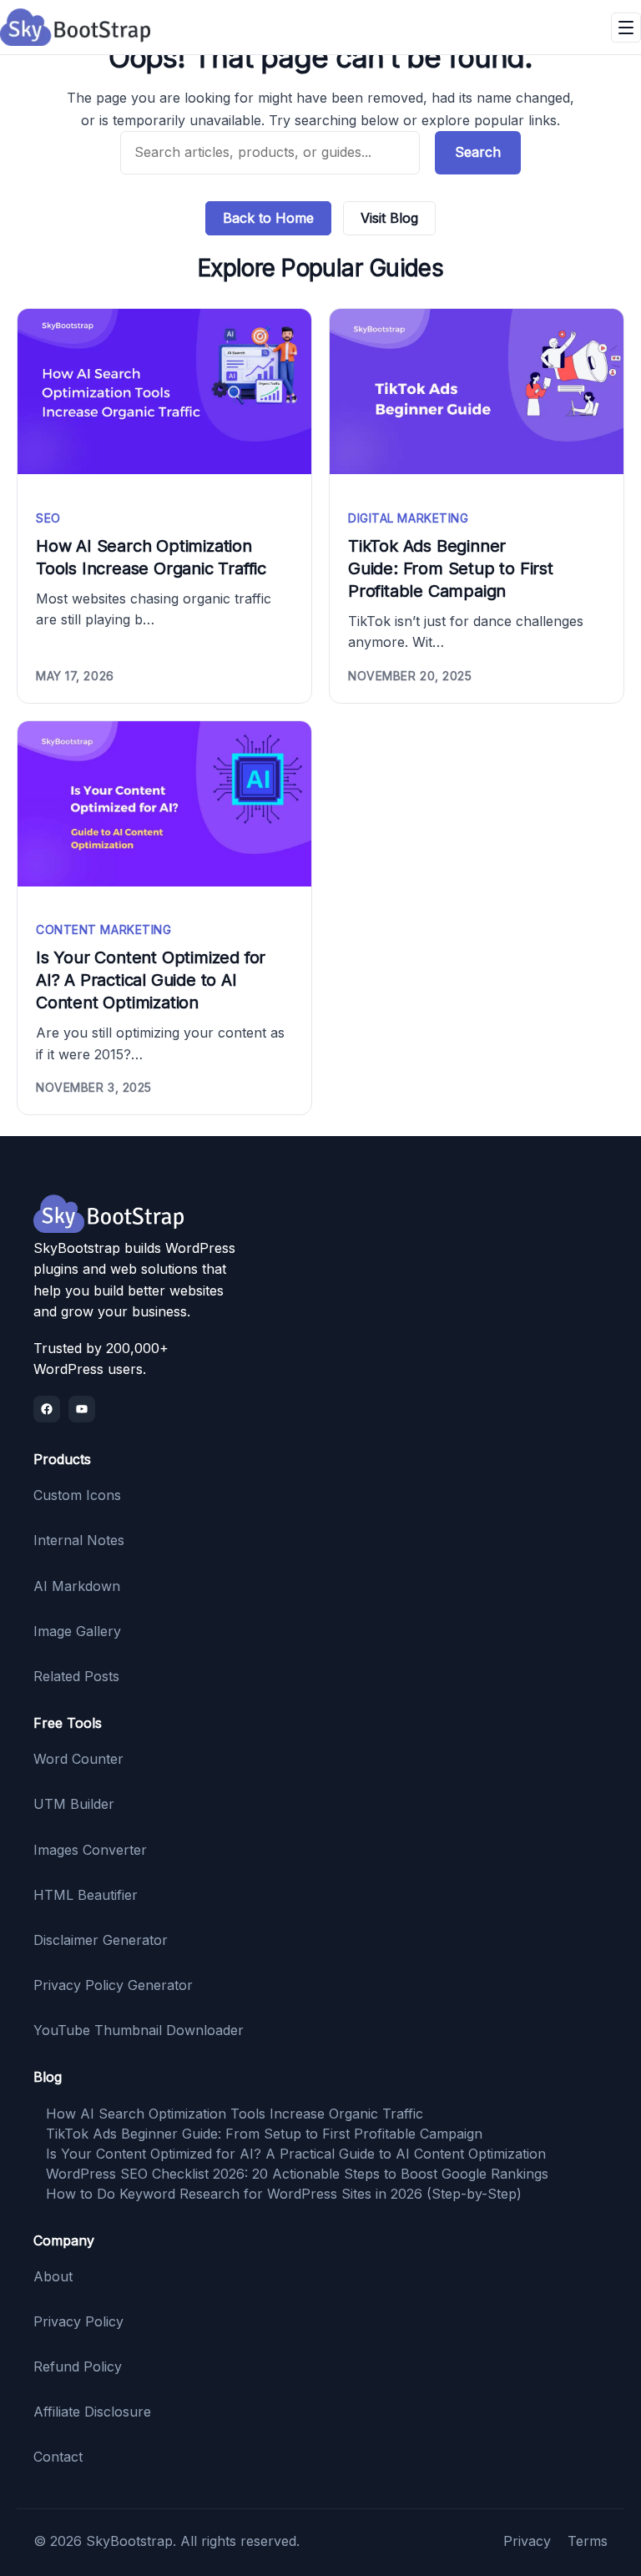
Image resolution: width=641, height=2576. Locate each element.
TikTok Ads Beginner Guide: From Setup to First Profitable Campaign (451, 568)
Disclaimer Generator (101, 1940)
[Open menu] (626, 28)
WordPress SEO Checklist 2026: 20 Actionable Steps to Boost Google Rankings (297, 2174)
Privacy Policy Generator (113, 1985)
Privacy (527, 2541)
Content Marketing (104, 929)
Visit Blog (389, 218)
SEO (48, 518)
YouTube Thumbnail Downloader (139, 2030)
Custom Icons (77, 1495)
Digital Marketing (409, 518)
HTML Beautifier (86, 1895)
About (53, 2276)
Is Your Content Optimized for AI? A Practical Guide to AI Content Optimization (151, 980)
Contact (58, 2457)
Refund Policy (78, 2366)
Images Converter (90, 1850)
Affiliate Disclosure (92, 2412)
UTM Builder (74, 1804)
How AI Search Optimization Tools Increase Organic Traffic (151, 557)
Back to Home (268, 218)
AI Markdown (77, 1586)
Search (478, 152)
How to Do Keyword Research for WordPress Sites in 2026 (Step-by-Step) (284, 2194)
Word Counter (78, 1759)
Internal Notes (79, 1540)
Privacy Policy (78, 2321)
